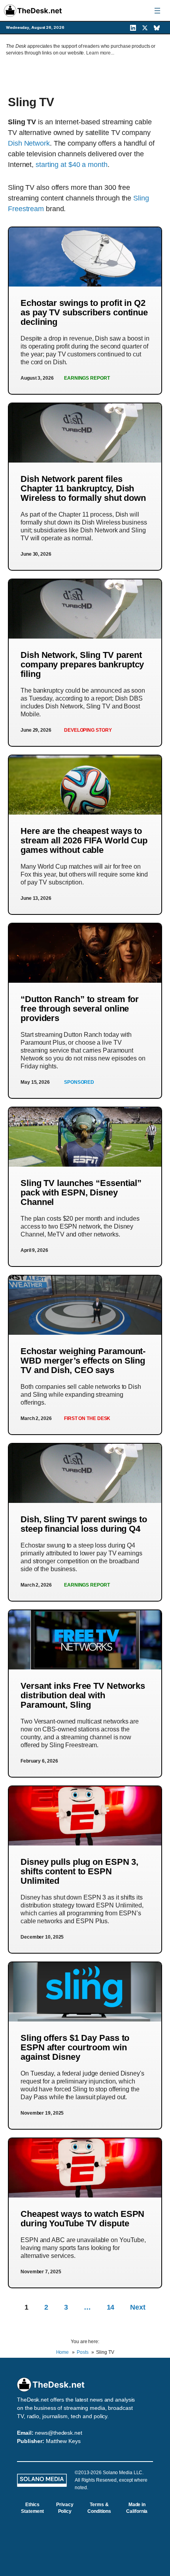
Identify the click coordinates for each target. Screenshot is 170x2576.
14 (111, 2307)
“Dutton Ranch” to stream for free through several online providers (80, 1009)
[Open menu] (157, 11)
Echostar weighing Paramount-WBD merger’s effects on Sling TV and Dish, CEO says (83, 1361)
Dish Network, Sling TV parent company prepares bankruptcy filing (82, 664)
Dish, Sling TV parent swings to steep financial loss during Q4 (84, 1524)
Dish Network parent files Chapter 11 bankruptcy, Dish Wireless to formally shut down (83, 488)
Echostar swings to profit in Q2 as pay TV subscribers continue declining (84, 312)
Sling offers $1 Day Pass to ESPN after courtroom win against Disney (75, 2047)
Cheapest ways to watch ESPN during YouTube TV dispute (82, 2219)
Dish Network (29, 143)
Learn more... (100, 53)
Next (138, 2307)
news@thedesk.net (58, 2433)
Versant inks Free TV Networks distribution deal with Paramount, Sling (83, 1695)
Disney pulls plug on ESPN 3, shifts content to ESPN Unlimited (79, 1871)
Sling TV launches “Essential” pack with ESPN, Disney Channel (81, 1192)
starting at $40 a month (72, 165)
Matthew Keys (63, 2441)
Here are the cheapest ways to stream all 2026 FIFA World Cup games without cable (84, 840)
